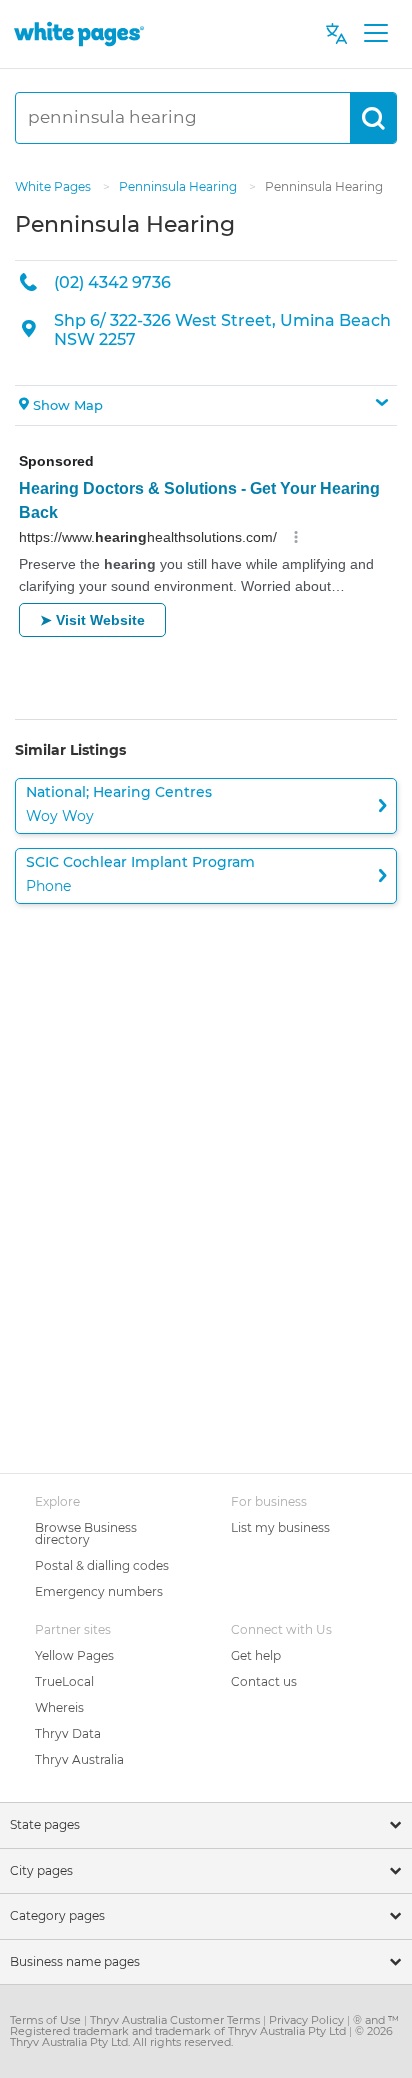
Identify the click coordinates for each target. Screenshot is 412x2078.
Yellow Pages (74, 1655)
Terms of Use (47, 2020)
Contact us (264, 1681)
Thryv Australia (79, 1759)
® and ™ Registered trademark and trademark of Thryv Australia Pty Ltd (204, 2025)
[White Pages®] (79, 33)
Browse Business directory (86, 1533)
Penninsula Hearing (179, 186)
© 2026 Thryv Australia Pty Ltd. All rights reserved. (201, 2036)
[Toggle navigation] (375, 34)
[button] (206, 406)
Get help (256, 1655)
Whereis (59, 1707)
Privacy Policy (308, 2020)
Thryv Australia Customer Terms (176, 2020)
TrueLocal (64, 1681)
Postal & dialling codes (102, 1565)
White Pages (54, 186)
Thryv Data (68, 1733)
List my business (280, 1527)
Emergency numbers (99, 1591)
